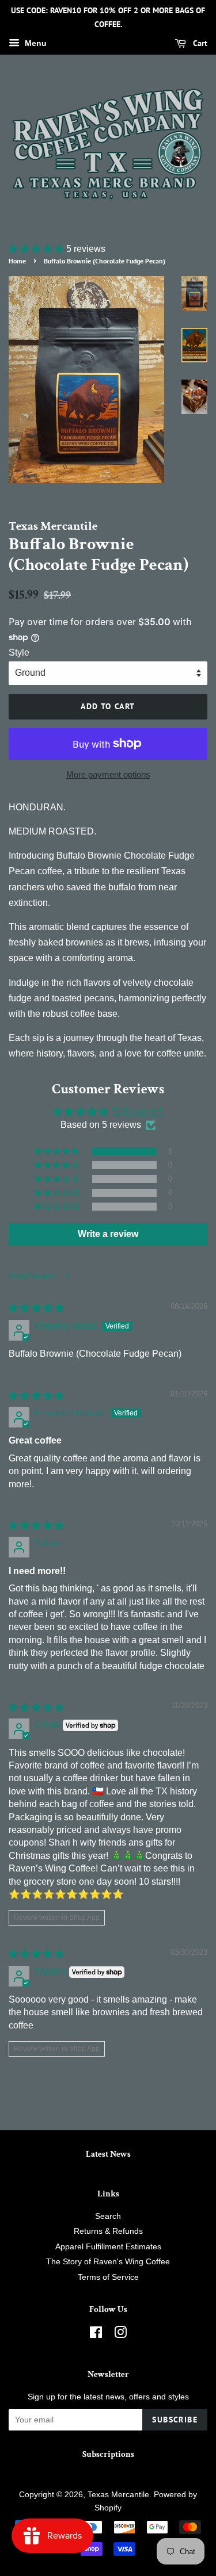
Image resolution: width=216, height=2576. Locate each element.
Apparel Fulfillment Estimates (108, 2247)
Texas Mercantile (118, 2495)
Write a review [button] (108, 1234)
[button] (37, 249)
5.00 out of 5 (138, 1112)
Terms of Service (108, 2277)
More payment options (108, 774)
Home (17, 261)
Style (19, 652)
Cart (199, 43)
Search (108, 2216)
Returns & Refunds (108, 2231)
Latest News (108, 2154)
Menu (35, 43)
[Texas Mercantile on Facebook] (96, 2335)
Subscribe (175, 2420)
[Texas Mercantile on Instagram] (120, 2335)
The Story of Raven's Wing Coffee (108, 2262)
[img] (36, 1308)
